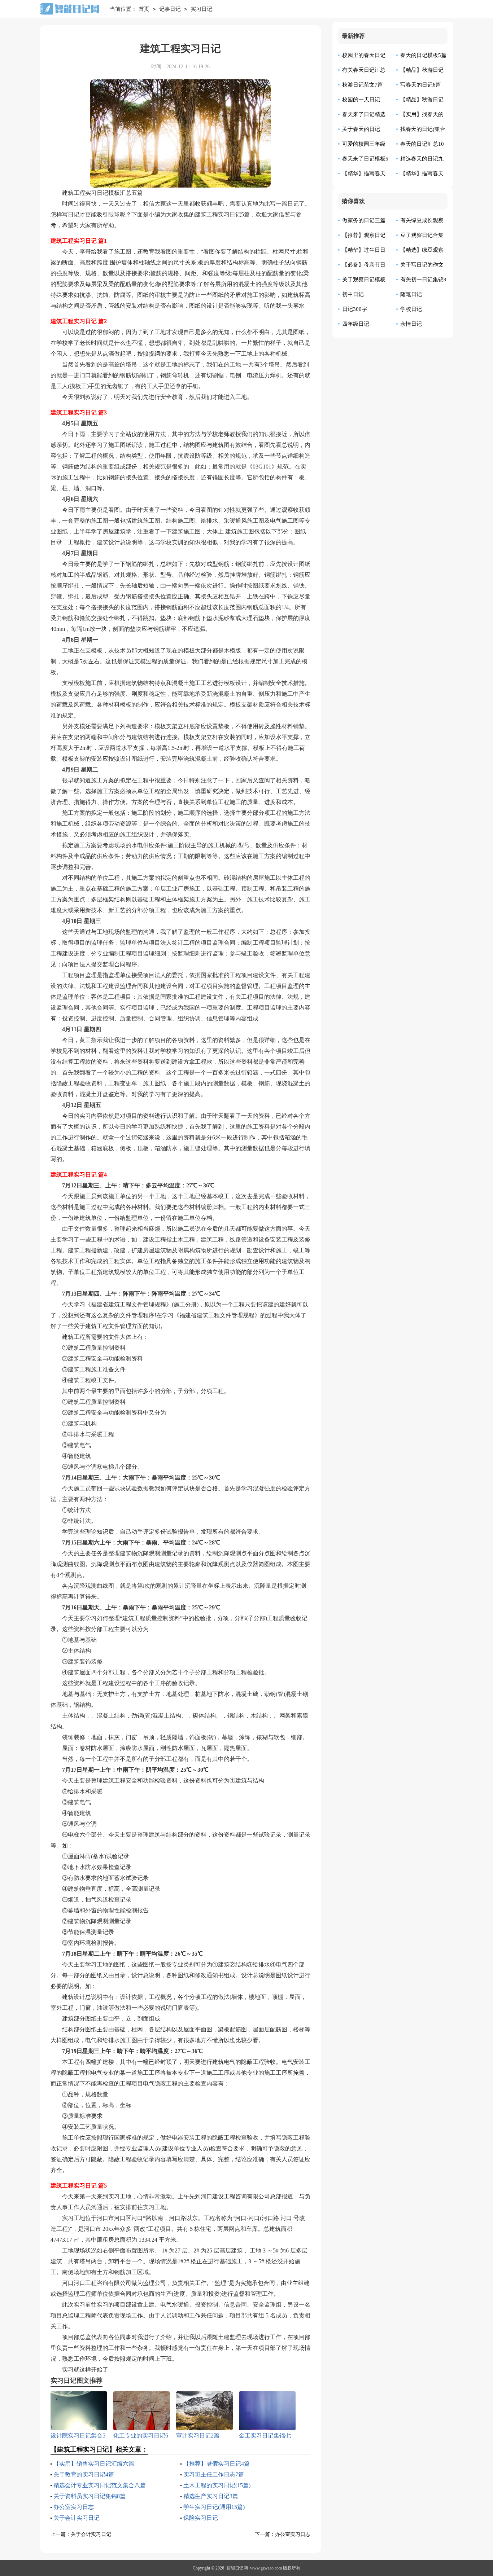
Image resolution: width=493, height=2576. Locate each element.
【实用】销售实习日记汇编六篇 (94, 2464)
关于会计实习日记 (77, 2518)
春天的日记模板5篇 (423, 55)
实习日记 (201, 9)
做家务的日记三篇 (364, 220)
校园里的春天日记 (364, 55)
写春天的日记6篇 (421, 85)
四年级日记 (356, 324)
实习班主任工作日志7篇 (214, 2474)
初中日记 (353, 294)
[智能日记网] (69, 9)
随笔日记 (411, 294)
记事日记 (170, 9)
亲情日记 (411, 324)
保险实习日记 (201, 2518)
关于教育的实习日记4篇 (84, 2474)
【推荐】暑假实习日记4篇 (217, 2464)
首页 (144, 9)
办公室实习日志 (74, 2507)
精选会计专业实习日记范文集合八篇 (100, 2485)
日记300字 (355, 309)
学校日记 (411, 309)
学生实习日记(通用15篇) (214, 2507)
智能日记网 (237, 2568)
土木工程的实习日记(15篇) (217, 2485)
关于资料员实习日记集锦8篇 (90, 2496)
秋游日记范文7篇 (363, 85)
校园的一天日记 (361, 100)
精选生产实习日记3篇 (211, 2496)
